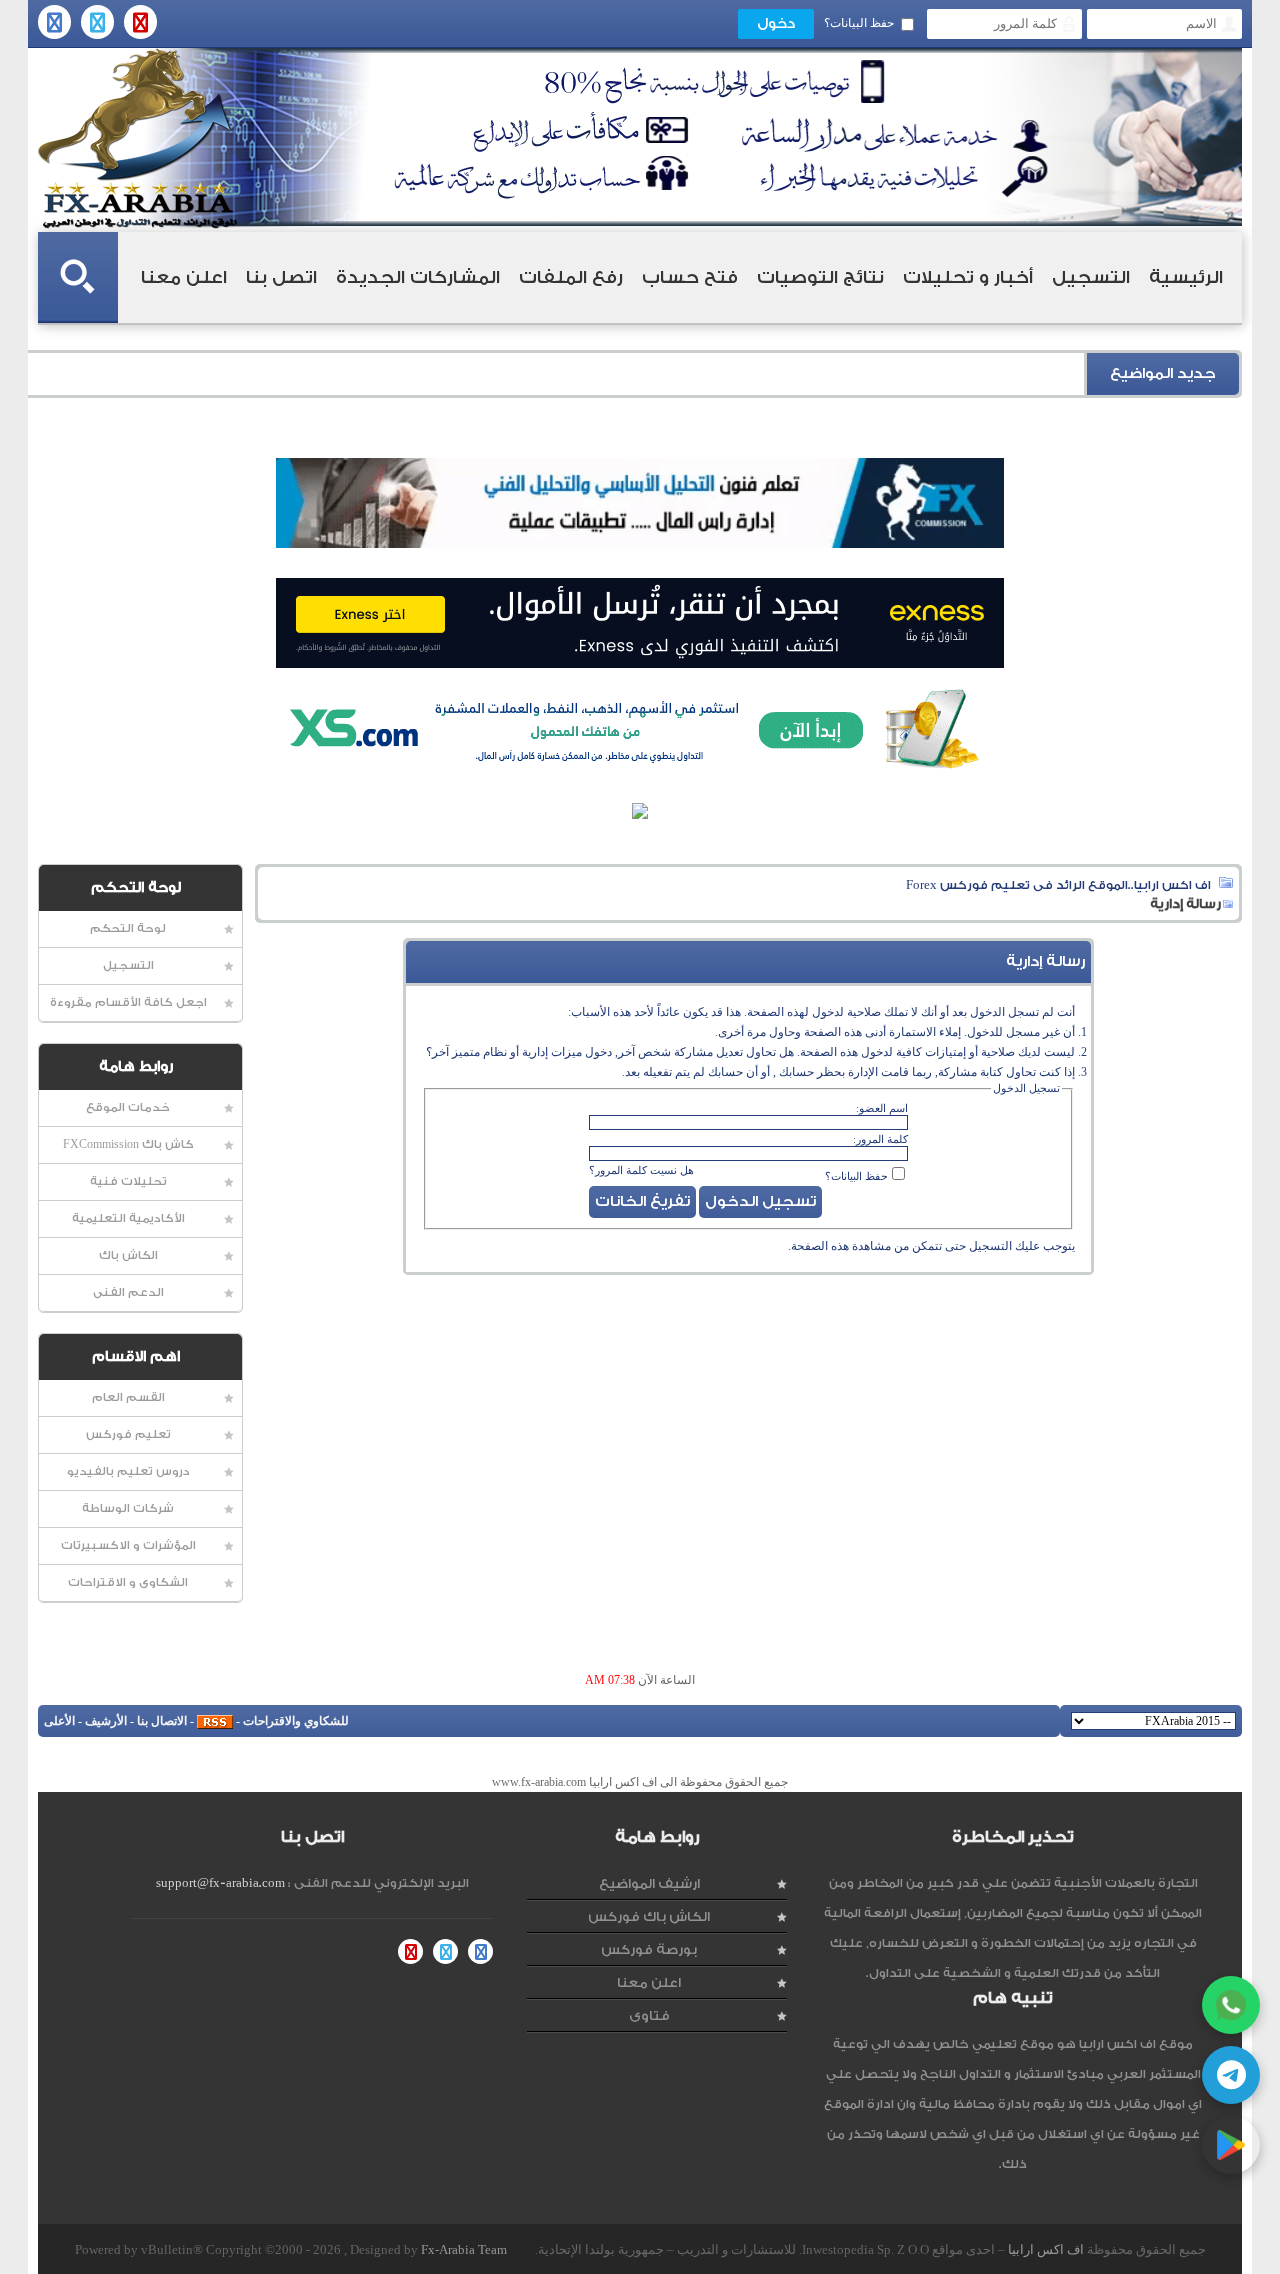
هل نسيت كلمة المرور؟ (641, 1170)
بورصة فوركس (649, 1949)
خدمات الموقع (128, 1107)
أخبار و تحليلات (968, 277)
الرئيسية (1186, 277)
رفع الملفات (571, 277)
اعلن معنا (184, 277)
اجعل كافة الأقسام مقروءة (128, 1002)
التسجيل (1091, 277)
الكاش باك (128, 1255)
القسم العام (128, 1397)
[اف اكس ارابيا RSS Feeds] (215, 1721)
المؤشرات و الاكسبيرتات (128, 1545)
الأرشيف (106, 1721)
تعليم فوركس (128, 1434)
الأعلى (59, 1721)
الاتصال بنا (162, 1721)
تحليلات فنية (128, 1181)
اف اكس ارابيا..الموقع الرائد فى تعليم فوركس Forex (1058, 885)
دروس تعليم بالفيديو (128, 1471)
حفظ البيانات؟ (859, 23)
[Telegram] (1231, 2075)
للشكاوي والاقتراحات (296, 1721)
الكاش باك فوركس (649, 1916)
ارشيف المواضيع (649, 1883)
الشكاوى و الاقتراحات (128, 1582)
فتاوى (649, 2015)
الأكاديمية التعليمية (128, 1218)
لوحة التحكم (128, 928)
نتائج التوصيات (820, 277)
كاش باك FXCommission (128, 1144)
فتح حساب (690, 277)
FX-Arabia (138, 138)
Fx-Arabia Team (464, 2249)
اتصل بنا (281, 277)
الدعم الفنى (128, 1292)
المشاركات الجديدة (418, 277)
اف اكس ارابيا (1046, 2249)
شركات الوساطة (128, 1508)
